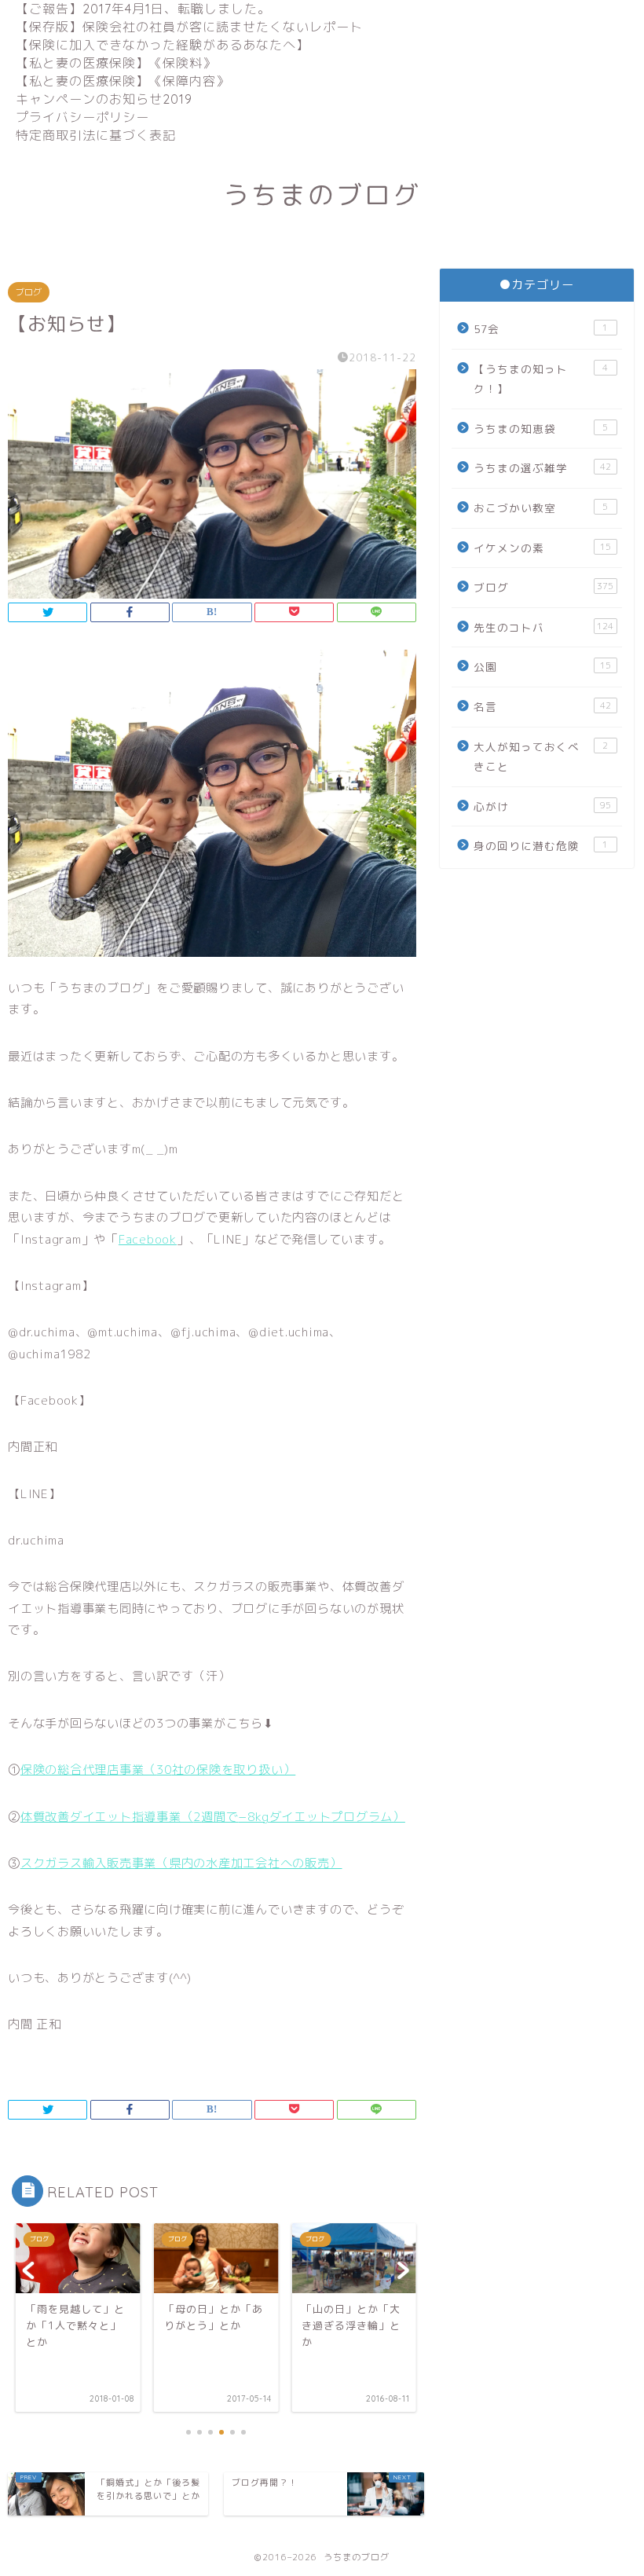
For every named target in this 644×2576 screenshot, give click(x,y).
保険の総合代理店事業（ (88, 1770)
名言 (542, 707)
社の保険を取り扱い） (234, 1770)
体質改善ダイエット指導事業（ (107, 1817)
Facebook (148, 1239)
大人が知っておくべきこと (541, 757)
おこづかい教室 (541, 508)
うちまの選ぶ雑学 (542, 468)
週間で (220, 1817)
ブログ (29, 292)
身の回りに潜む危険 (541, 846)
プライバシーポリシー (82, 117)
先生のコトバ (543, 627)
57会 (541, 329)
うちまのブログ (322, 194)
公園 (542, 667)
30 (164, 1770)
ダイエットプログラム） (337, 1817)
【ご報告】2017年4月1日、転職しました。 (143, 9)
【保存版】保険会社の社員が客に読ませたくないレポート (189, 27)
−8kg (253, 1817)
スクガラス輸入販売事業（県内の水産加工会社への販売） (181, 1863)
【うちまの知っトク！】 (541, 379)
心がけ (542, 806)
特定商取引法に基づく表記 (96, 135)
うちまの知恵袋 (541, 429)
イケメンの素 (542, 548)
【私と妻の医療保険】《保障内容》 (123, 81)
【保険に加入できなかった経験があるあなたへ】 (163, 45)
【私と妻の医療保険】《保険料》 (116, 63)
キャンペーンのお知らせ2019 (104, 99)
